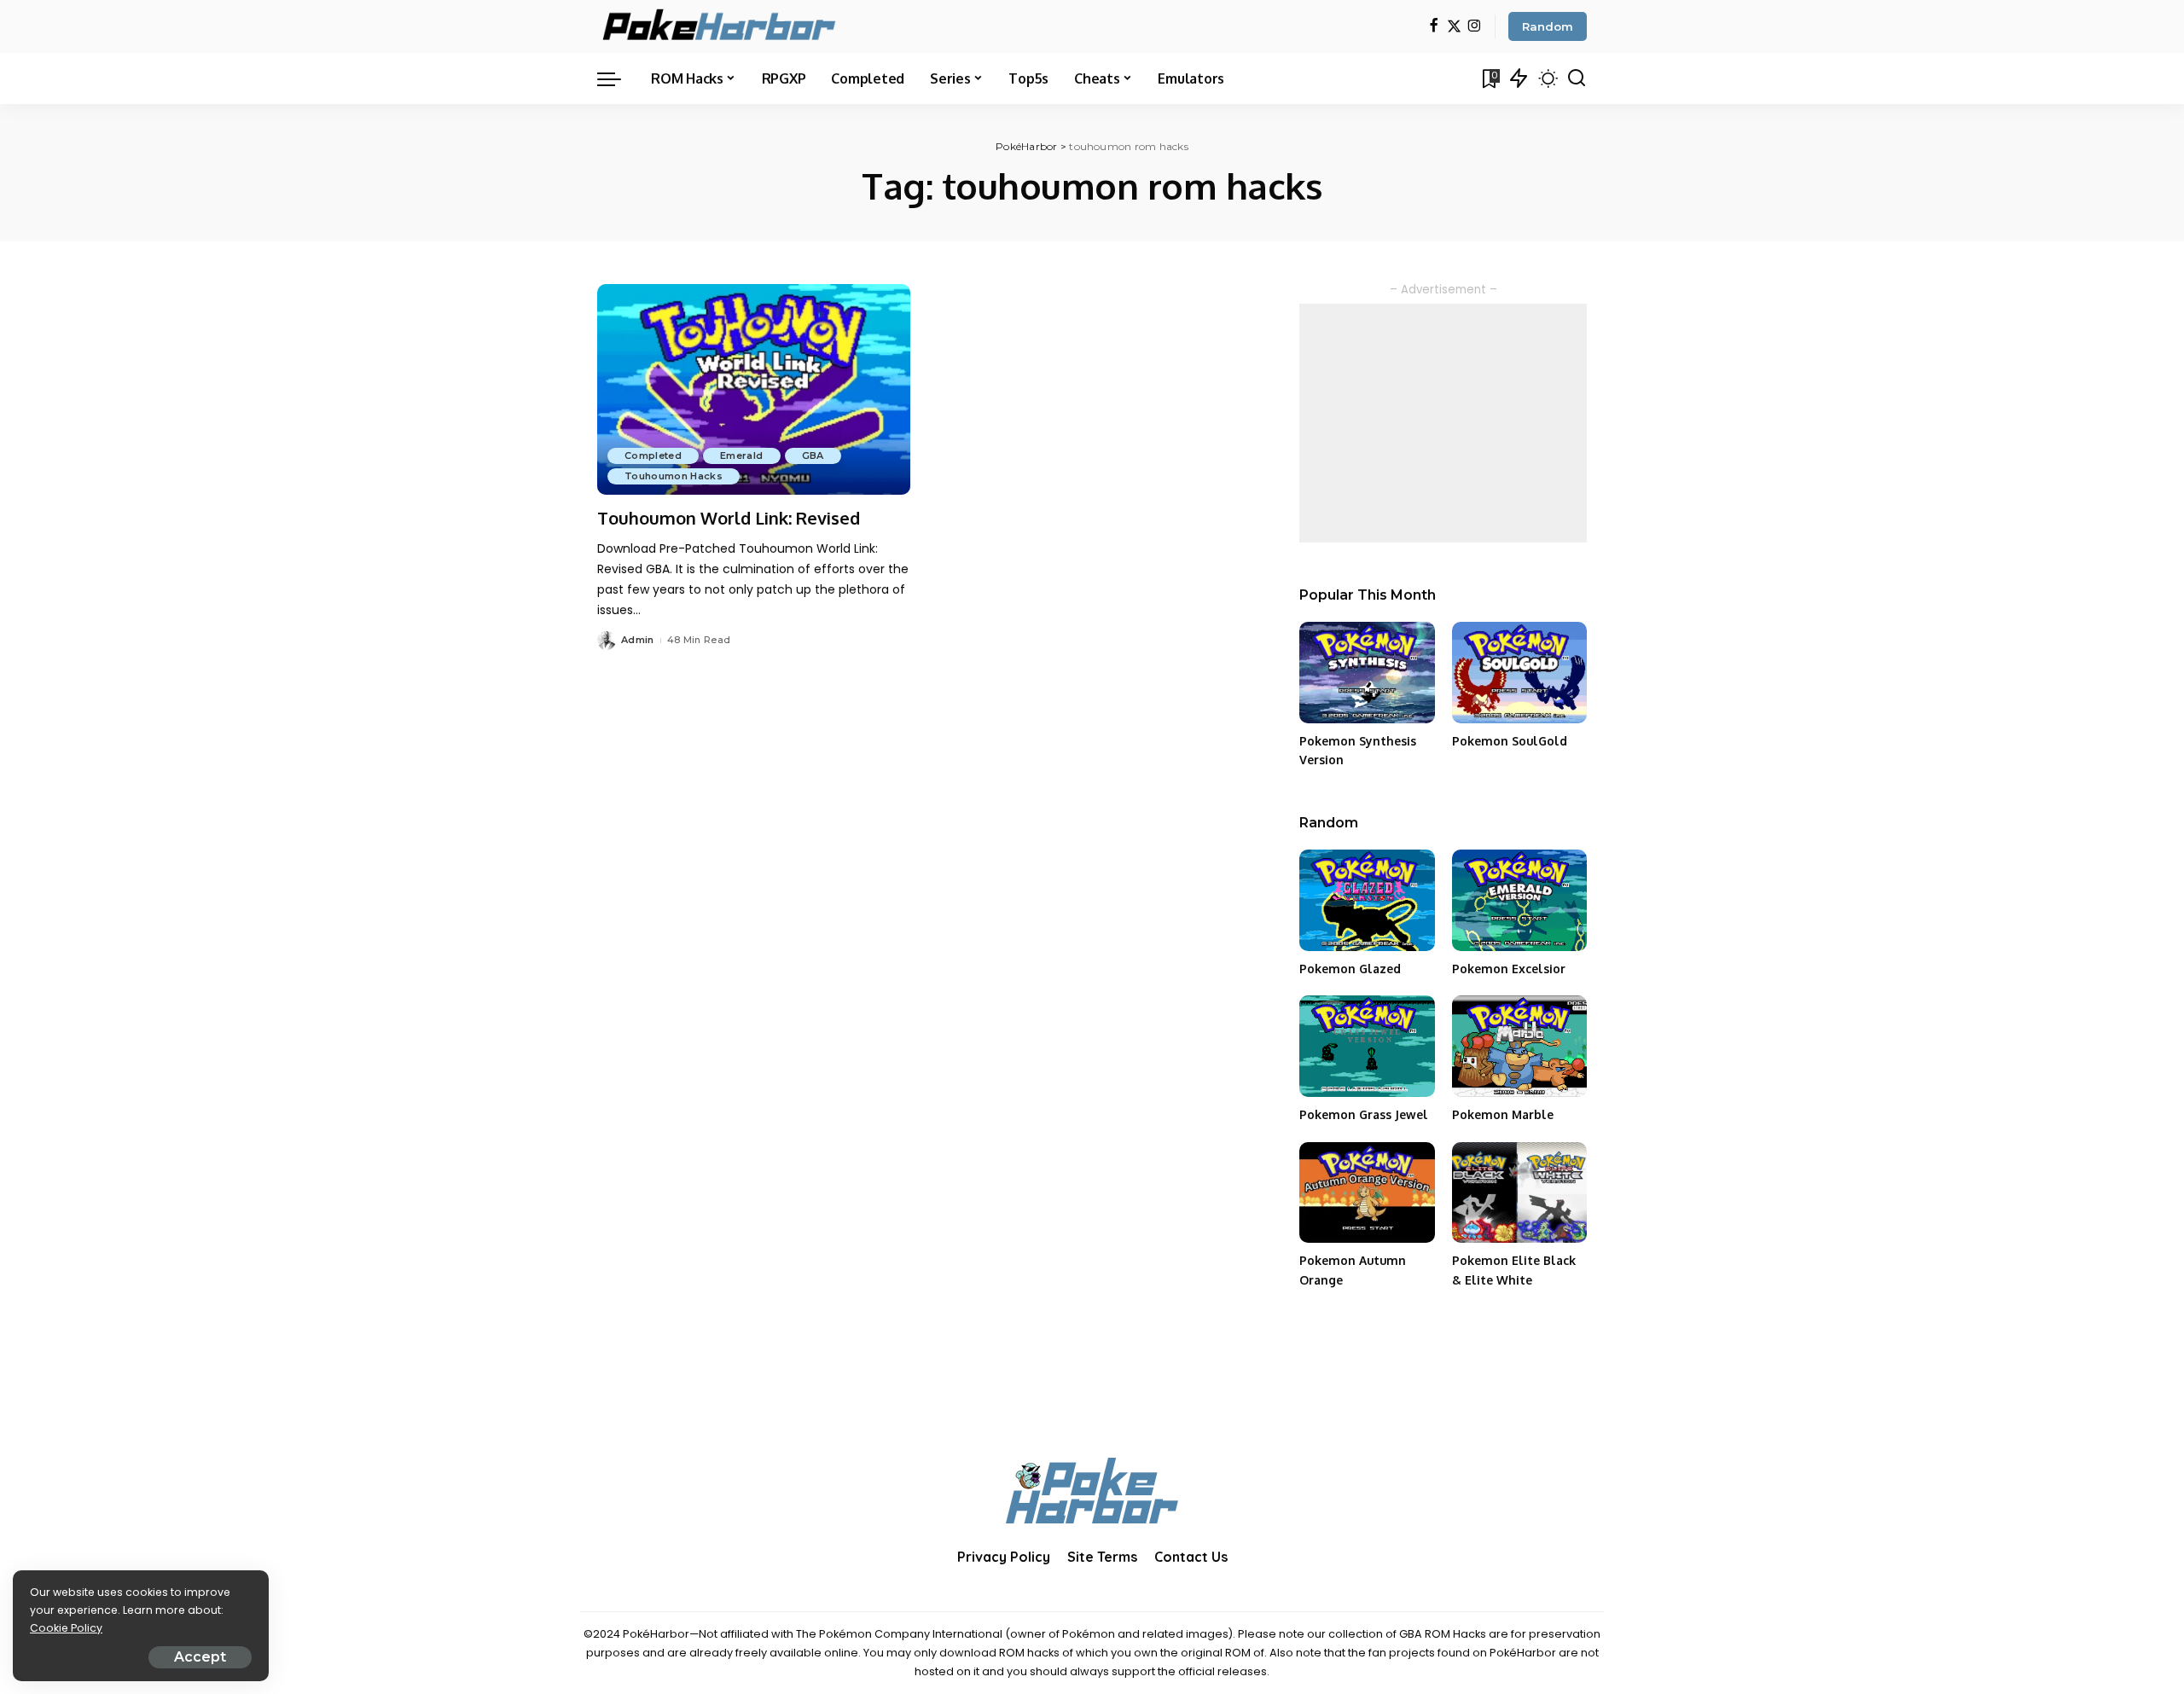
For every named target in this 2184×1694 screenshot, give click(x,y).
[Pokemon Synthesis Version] (1367, 673)
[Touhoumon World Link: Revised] (754, 390)
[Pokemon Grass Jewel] (1367, 1046)
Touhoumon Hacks (674, 476)
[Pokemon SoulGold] (1519, 673)
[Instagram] (1475, 27)
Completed (653, 455)
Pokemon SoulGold (1510, 741)
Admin (638, 640)
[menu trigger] (618, 78)
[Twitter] (1454, 27)
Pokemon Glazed (1350, 969)
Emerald (741, 455)
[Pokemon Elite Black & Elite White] (1519, 1193)
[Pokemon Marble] (1519, 1046)
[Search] (1577, 78)
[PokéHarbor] (720, 26)
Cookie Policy (66, 1628)
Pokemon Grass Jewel (1364, 1114)
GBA (813, 455)
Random (1548, 26)
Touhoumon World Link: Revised (729, 518)
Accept (200, 1657)
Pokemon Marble (1503, 1114)
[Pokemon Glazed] (1367, 900)
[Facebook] (1434, 27)
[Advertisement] (1443, 423)
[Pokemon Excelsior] (1519, 900)
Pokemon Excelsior (1509, 969)
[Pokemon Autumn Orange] (1367, 1193)
